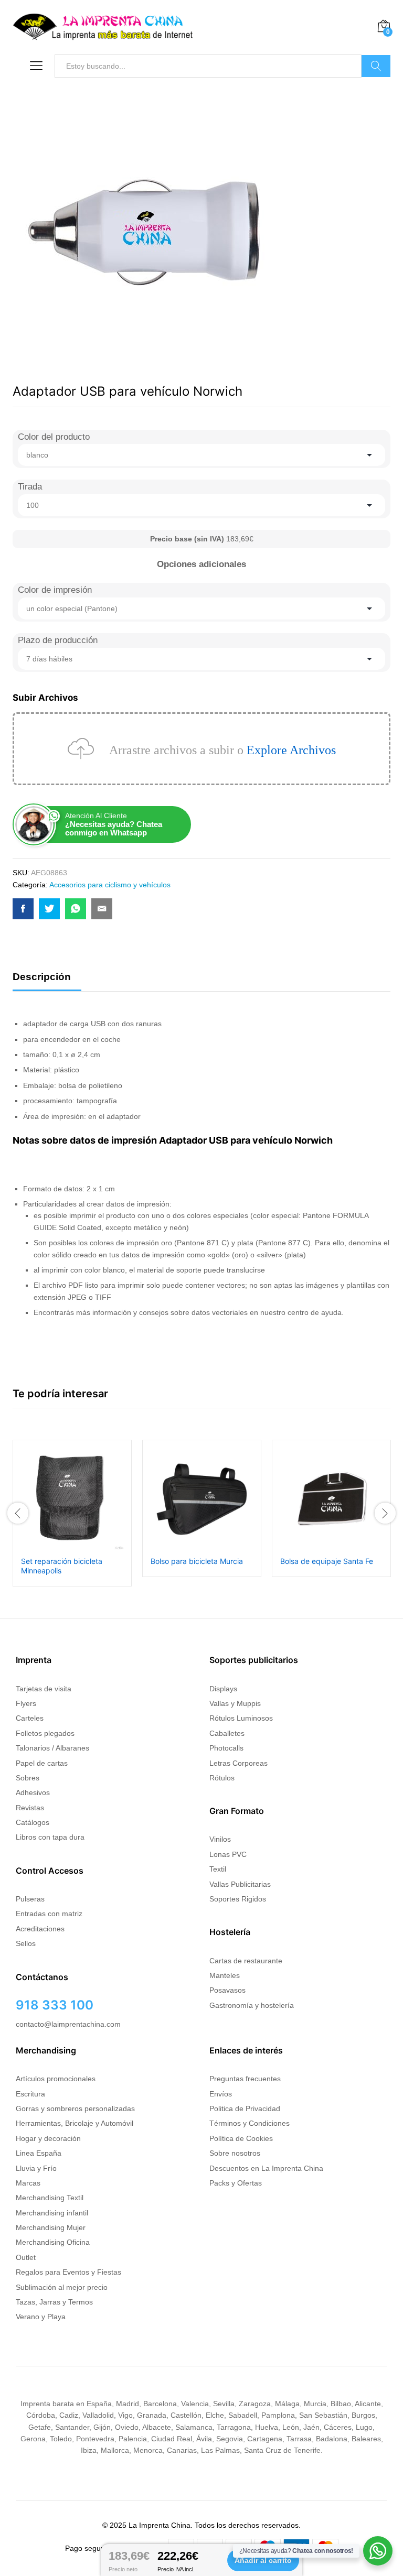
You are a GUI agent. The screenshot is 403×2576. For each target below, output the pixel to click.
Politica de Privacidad (245, 2108)
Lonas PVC (228, 1854)
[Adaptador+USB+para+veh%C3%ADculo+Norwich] (49, 909)
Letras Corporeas (238, 1763)
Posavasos (227, 1990)
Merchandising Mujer (51, 2227)
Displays (223, 1689)
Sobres (28, 1778)
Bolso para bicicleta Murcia (197, 1561)
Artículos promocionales (56, 2079)
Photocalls (226, 1748)
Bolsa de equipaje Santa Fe (327, 1561)
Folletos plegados (45, 1733)
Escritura (30, 2094)
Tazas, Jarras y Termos (54, 2302)
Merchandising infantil (52, 2213)
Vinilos (220, 1839)
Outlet (26, 2257)
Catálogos (33, 1822)
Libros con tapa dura (50, 1837)
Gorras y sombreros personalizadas (75, 2108)
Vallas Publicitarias (240, 1884)
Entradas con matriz (49, 1914)
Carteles (30, 1718)
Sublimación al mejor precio (62, 2287)
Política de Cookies (241, 2138)
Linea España (39, 2153)
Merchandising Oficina (53, 2242)
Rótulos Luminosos (241, 1718)
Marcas (28, 2183)
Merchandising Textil (50, 2198)
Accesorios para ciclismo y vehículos (110, 885)
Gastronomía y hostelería (252, 2005)
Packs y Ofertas (236, 2183)
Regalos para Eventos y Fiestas (68, 2272)
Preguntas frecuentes (245, 2079)
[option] (72, 1513)
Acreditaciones (40, 1929)
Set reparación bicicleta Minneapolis (62, 1566)
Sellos (26, 1943)
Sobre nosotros (235, 2153)
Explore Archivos (291, 750)
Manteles (225, 1975)
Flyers (26, 1703)
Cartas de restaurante (246, 1961)
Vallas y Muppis (235, 1703)
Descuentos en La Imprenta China (266, 2168)
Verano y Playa (41, 2317)
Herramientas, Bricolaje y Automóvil (75, 2123)
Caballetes (227, 1733)
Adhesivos (33, 1792)
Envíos (221, 2094)
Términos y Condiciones (250, 2123)
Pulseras (30, 1899)
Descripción (42, 977)
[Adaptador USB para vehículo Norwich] (23, 909)
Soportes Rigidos (238, 1899)
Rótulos (222, 1778)
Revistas (30, 1808)
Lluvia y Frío (36, 2168)
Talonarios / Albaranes (52, 1748)
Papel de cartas (42, 1763)
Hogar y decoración (48, 2138)
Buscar (376, 66)
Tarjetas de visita (44, 1689)
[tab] (47, 981)
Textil (218, 1869)
